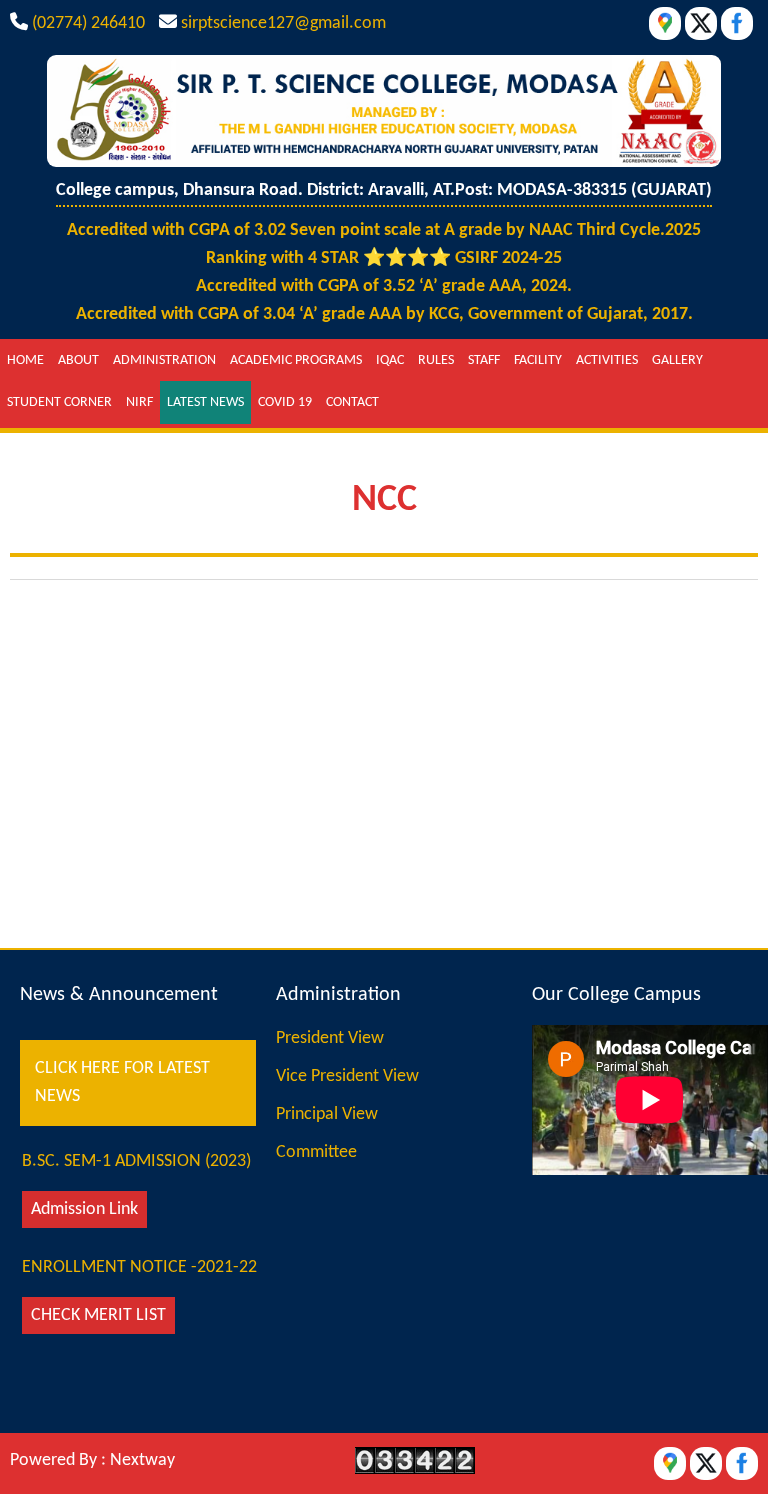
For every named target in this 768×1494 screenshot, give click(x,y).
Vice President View (347, 1076)
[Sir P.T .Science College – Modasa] (383, 162)
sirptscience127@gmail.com (283, 23)
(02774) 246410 (88, 23)
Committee (316, 1152)
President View (330, 1038)
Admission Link (84, 1209)
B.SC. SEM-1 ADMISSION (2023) (136, 1161)
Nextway (142, 1460)
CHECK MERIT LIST (98, 1315)
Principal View (327, 1114)
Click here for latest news (122, 1082)
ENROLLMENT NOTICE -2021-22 (139, 1267)
